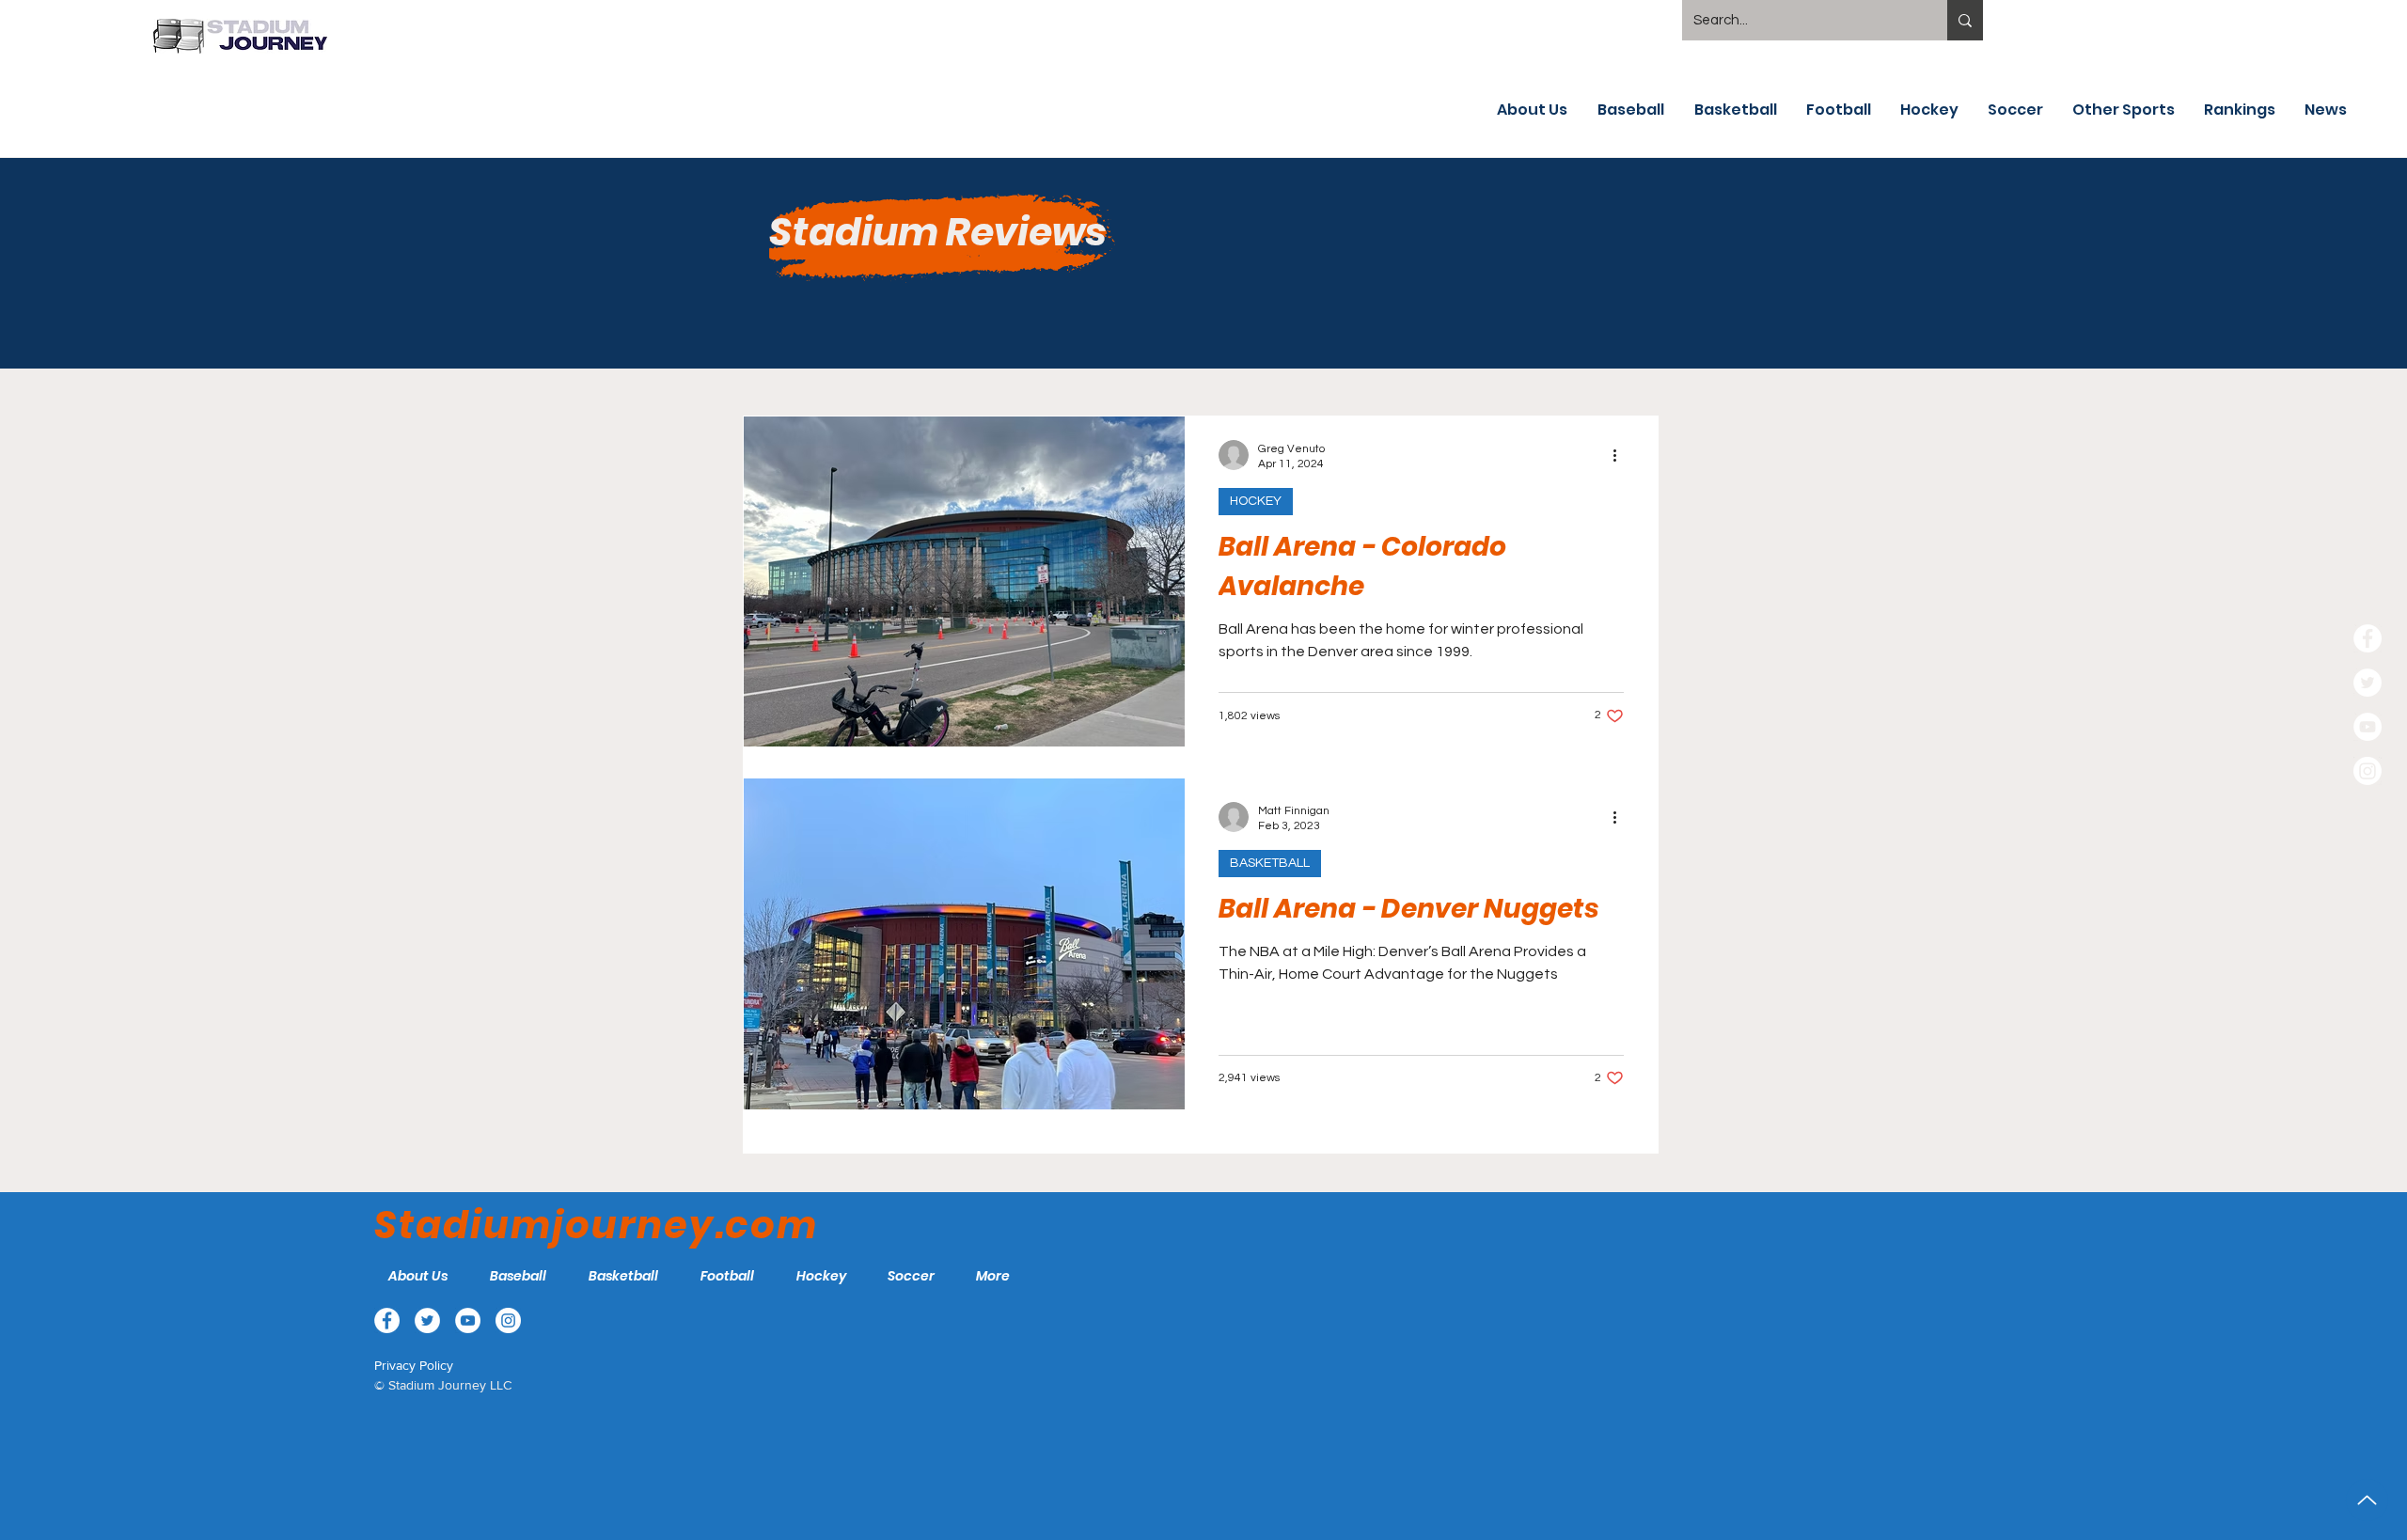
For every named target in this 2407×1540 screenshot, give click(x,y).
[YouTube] (2368, 727)
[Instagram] (2368, 771)
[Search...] (1965, 20)
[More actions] (1621, 455)
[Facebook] (2368, 638)
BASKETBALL (1270, 863)
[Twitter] (2368, 683)
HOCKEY (1256, 501)
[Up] (2367, 1500)
